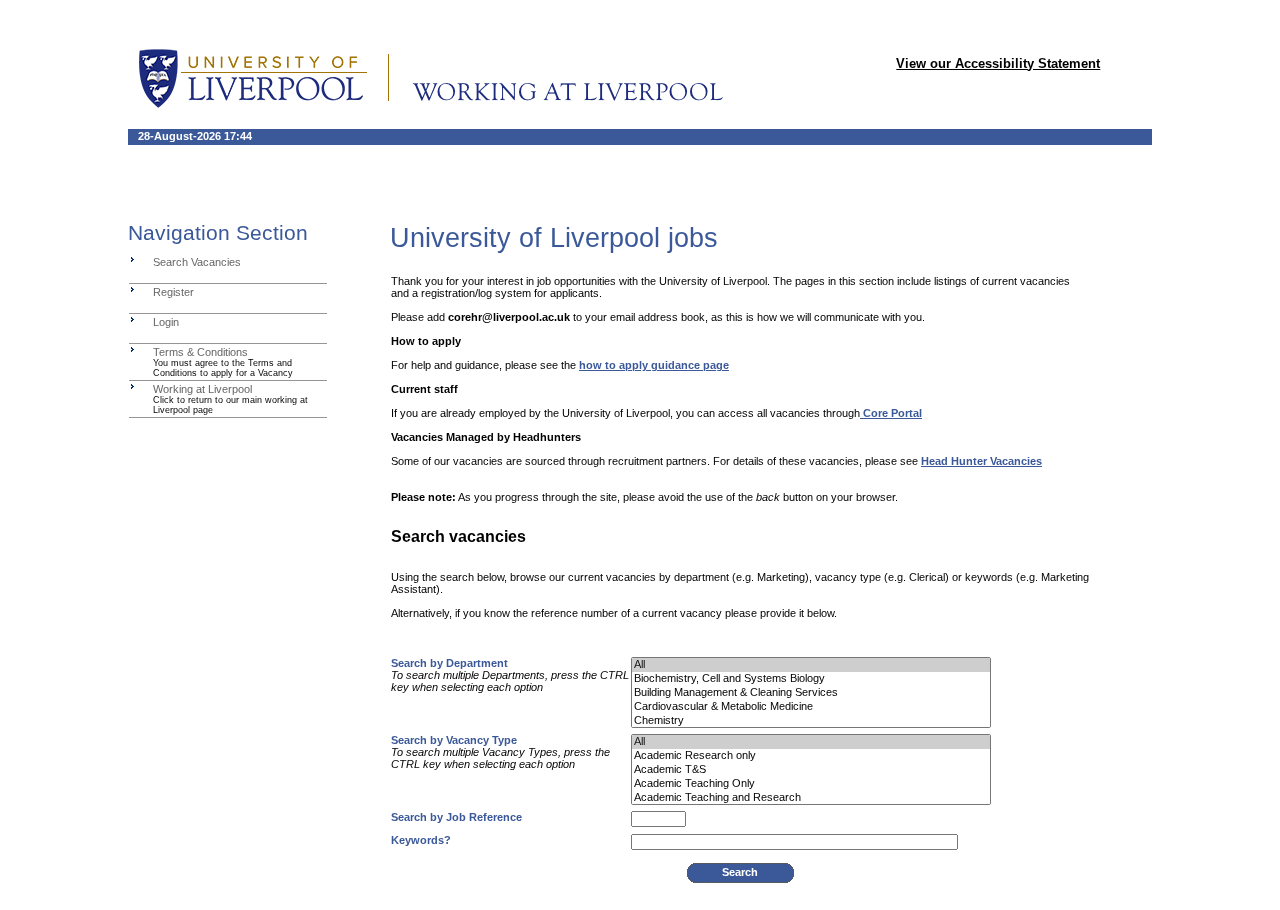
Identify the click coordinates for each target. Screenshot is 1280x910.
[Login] (132, 319)
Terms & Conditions (200, 352)
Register (173, 292)
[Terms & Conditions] (132, 349)
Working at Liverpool (202, 389)
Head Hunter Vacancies (981, 461)
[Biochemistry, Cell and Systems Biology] (811, 679)
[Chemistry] (811, 721)
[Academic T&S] (811, 770)
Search (740, 872)
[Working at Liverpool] (132, 386)
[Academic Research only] (811, 756)
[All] (811, 665)
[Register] (132, 289)
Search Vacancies (197, 262)
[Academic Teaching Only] (811, 784)
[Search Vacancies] (132, 259)
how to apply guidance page (654, 365)
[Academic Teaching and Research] (811, 798)
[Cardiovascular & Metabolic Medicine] (811, 707)
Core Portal (891, 413)
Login (166, 322)
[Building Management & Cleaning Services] (811, 693)
